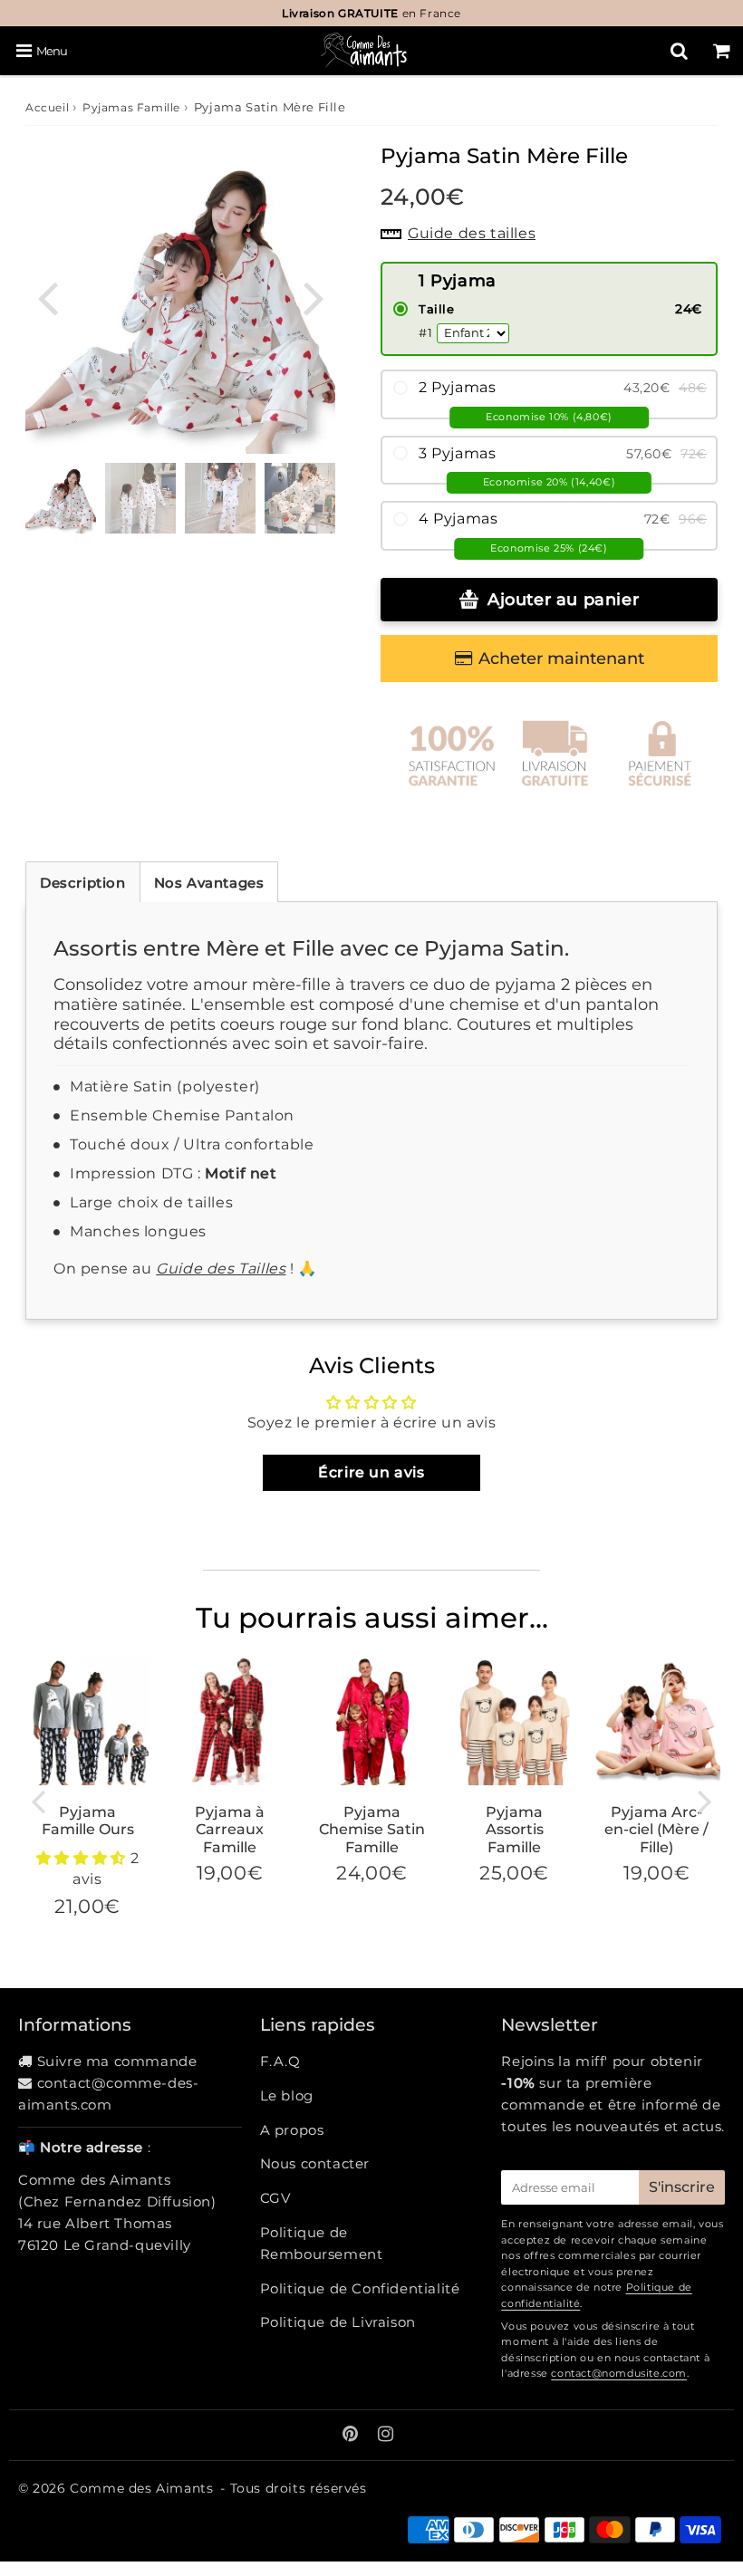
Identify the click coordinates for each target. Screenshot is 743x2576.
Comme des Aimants (141, 2488)
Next (314, 297)
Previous (47, 297)
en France (371, 13)
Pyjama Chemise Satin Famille (372, 1829)
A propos (292, 2130)
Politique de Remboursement (322, 2243)
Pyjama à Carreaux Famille (230, 1829)
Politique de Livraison (338, 2322)
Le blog (287, 2095)
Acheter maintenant (561, 658)
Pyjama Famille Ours (88, 1821)
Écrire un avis (371, 1472)
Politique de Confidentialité (360, 2288)
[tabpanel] (61, 498)
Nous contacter (315, 2163)
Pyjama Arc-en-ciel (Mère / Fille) (656, 1829)
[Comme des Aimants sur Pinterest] (352, 2435)
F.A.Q (280, 2061)
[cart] (722, 51)
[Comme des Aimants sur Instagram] (386, 2435)
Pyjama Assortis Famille (515, 1829)
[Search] (679, 51)
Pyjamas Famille (131, 107)
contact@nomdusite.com (619, 2373)
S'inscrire (682, 2187)
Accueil (47, 107)
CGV (275, 2198)
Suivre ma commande (117, 2061)
